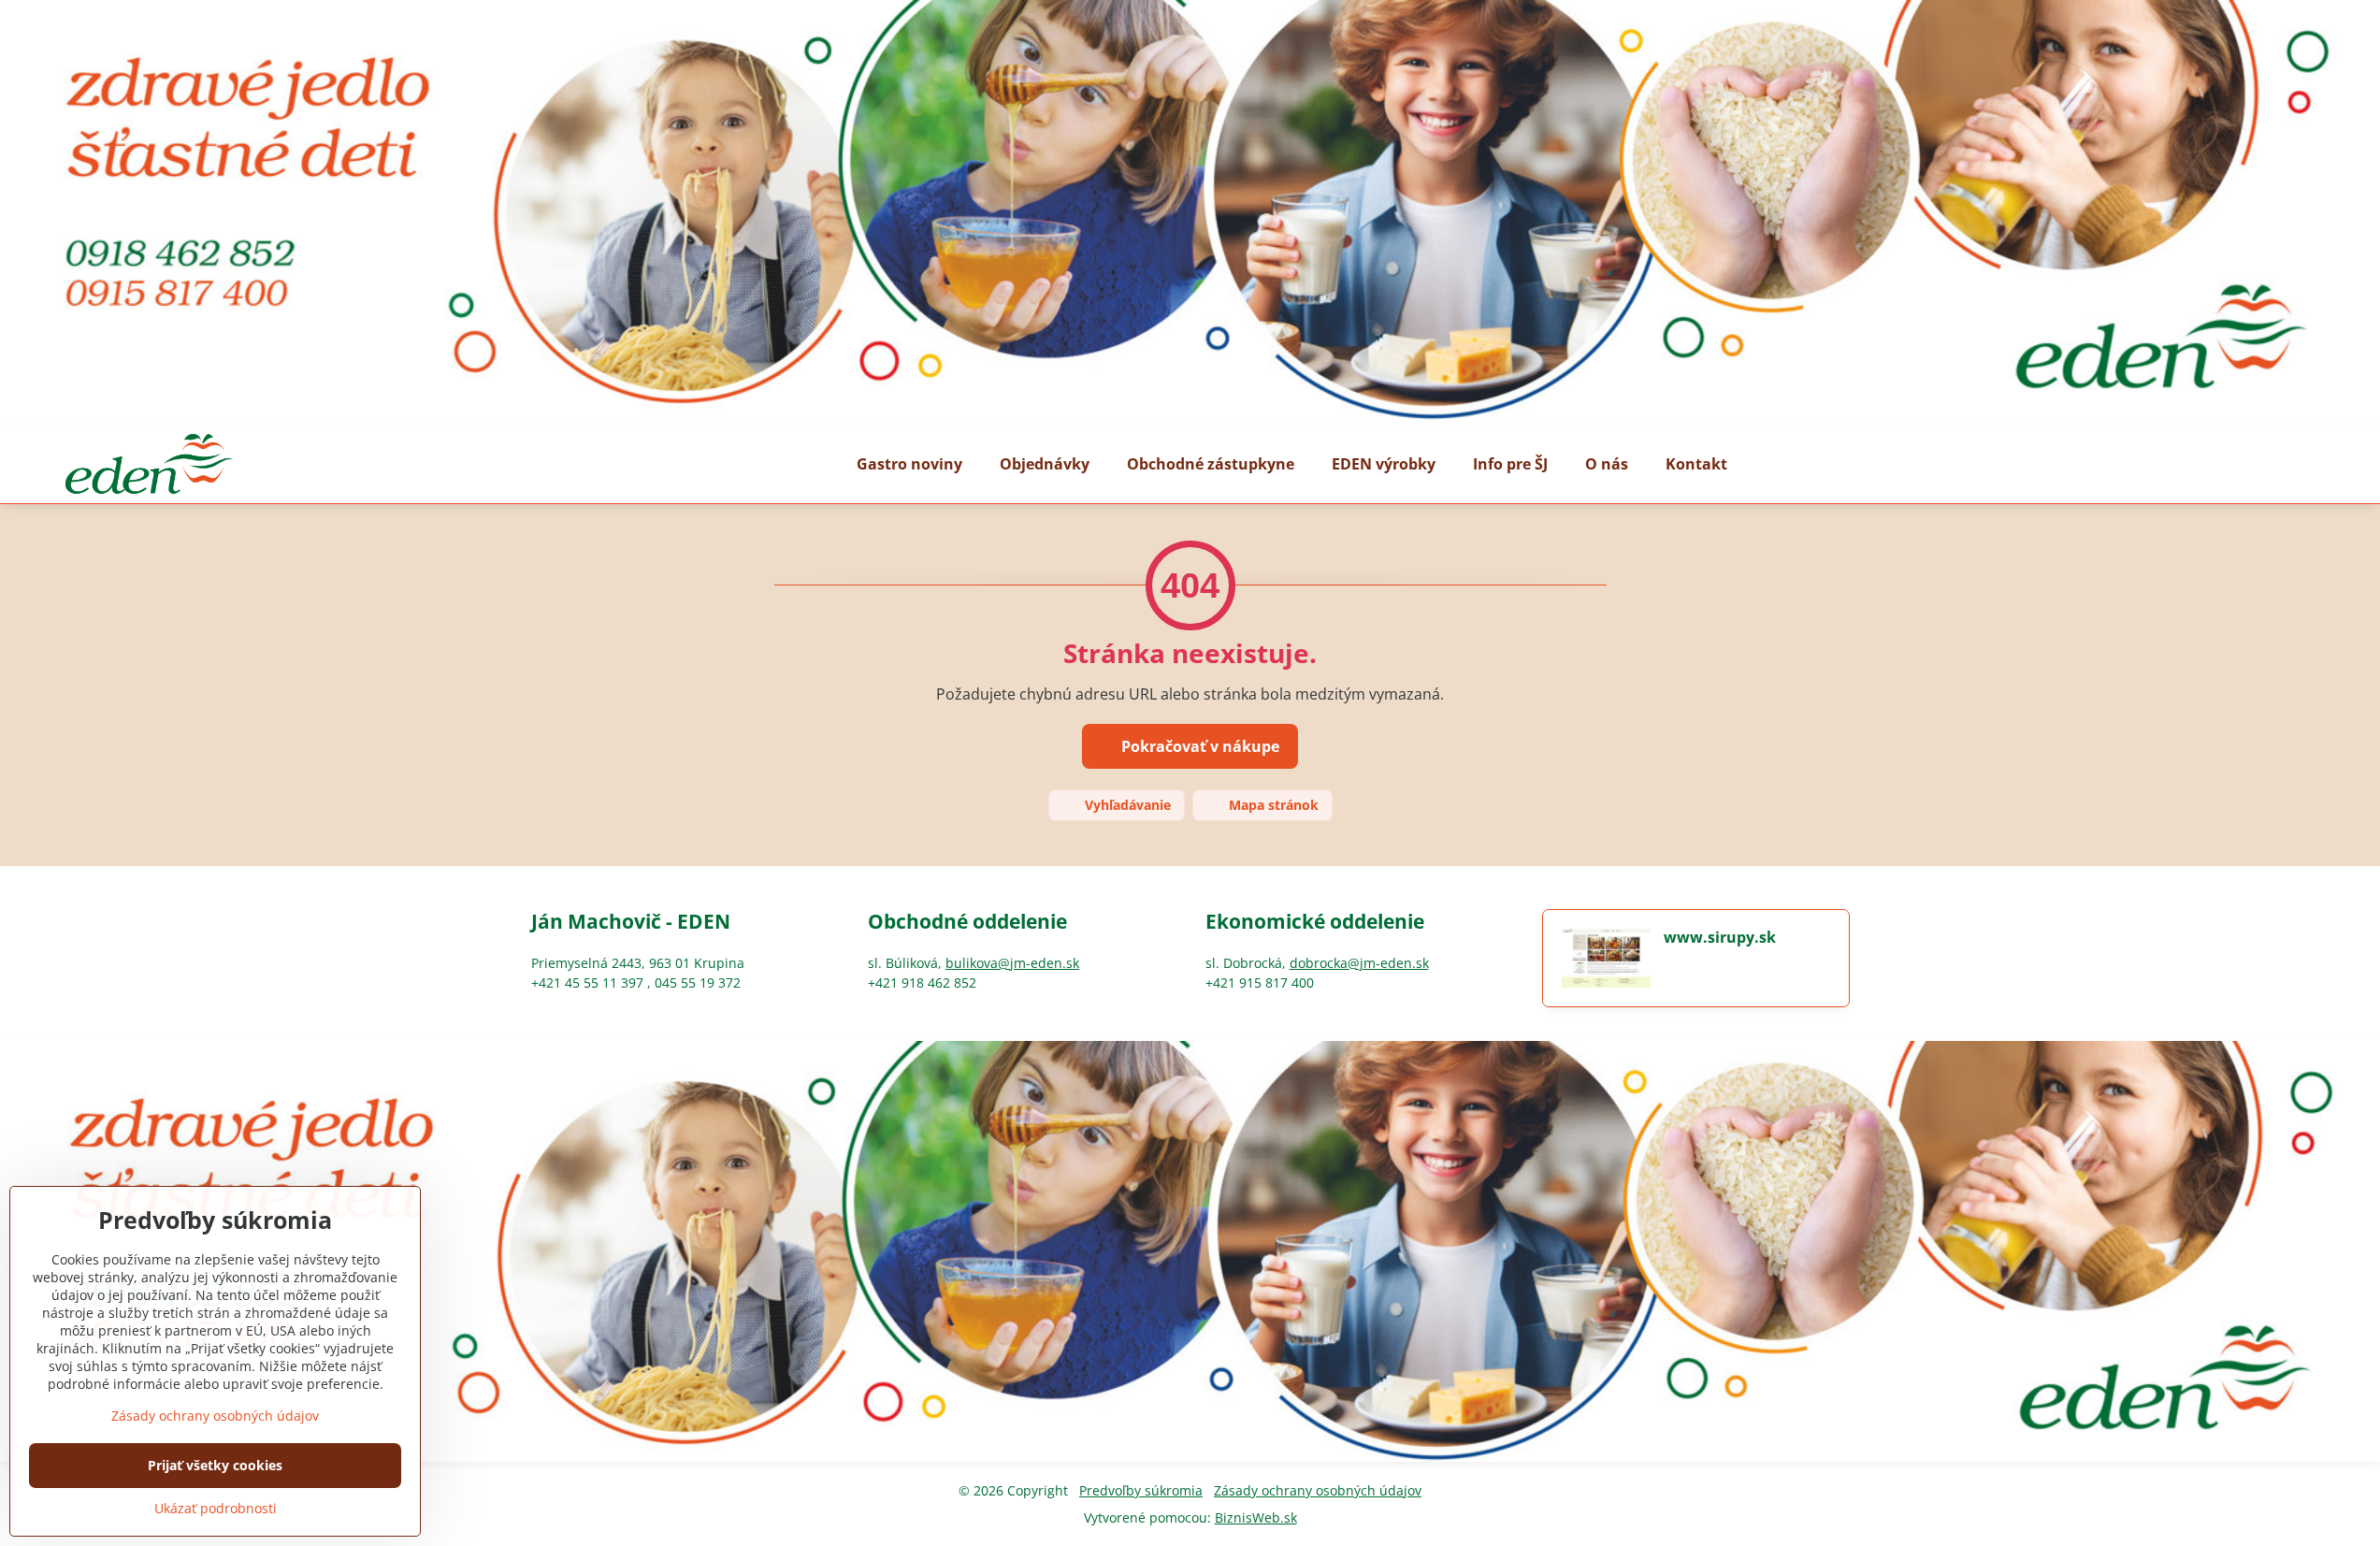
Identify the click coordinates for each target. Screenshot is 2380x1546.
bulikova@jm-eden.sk (1012, 963)
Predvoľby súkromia (1141, 1490)
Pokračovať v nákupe (1198, 746)
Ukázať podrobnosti (216, 1508)
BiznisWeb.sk (1256, 1517)
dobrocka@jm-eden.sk (1359, 963)
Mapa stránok (1272, 805)
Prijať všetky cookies (215, 1465)
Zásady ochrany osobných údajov (1318, 1490)
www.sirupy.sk (1720, 937)
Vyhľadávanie (1126, 805)
